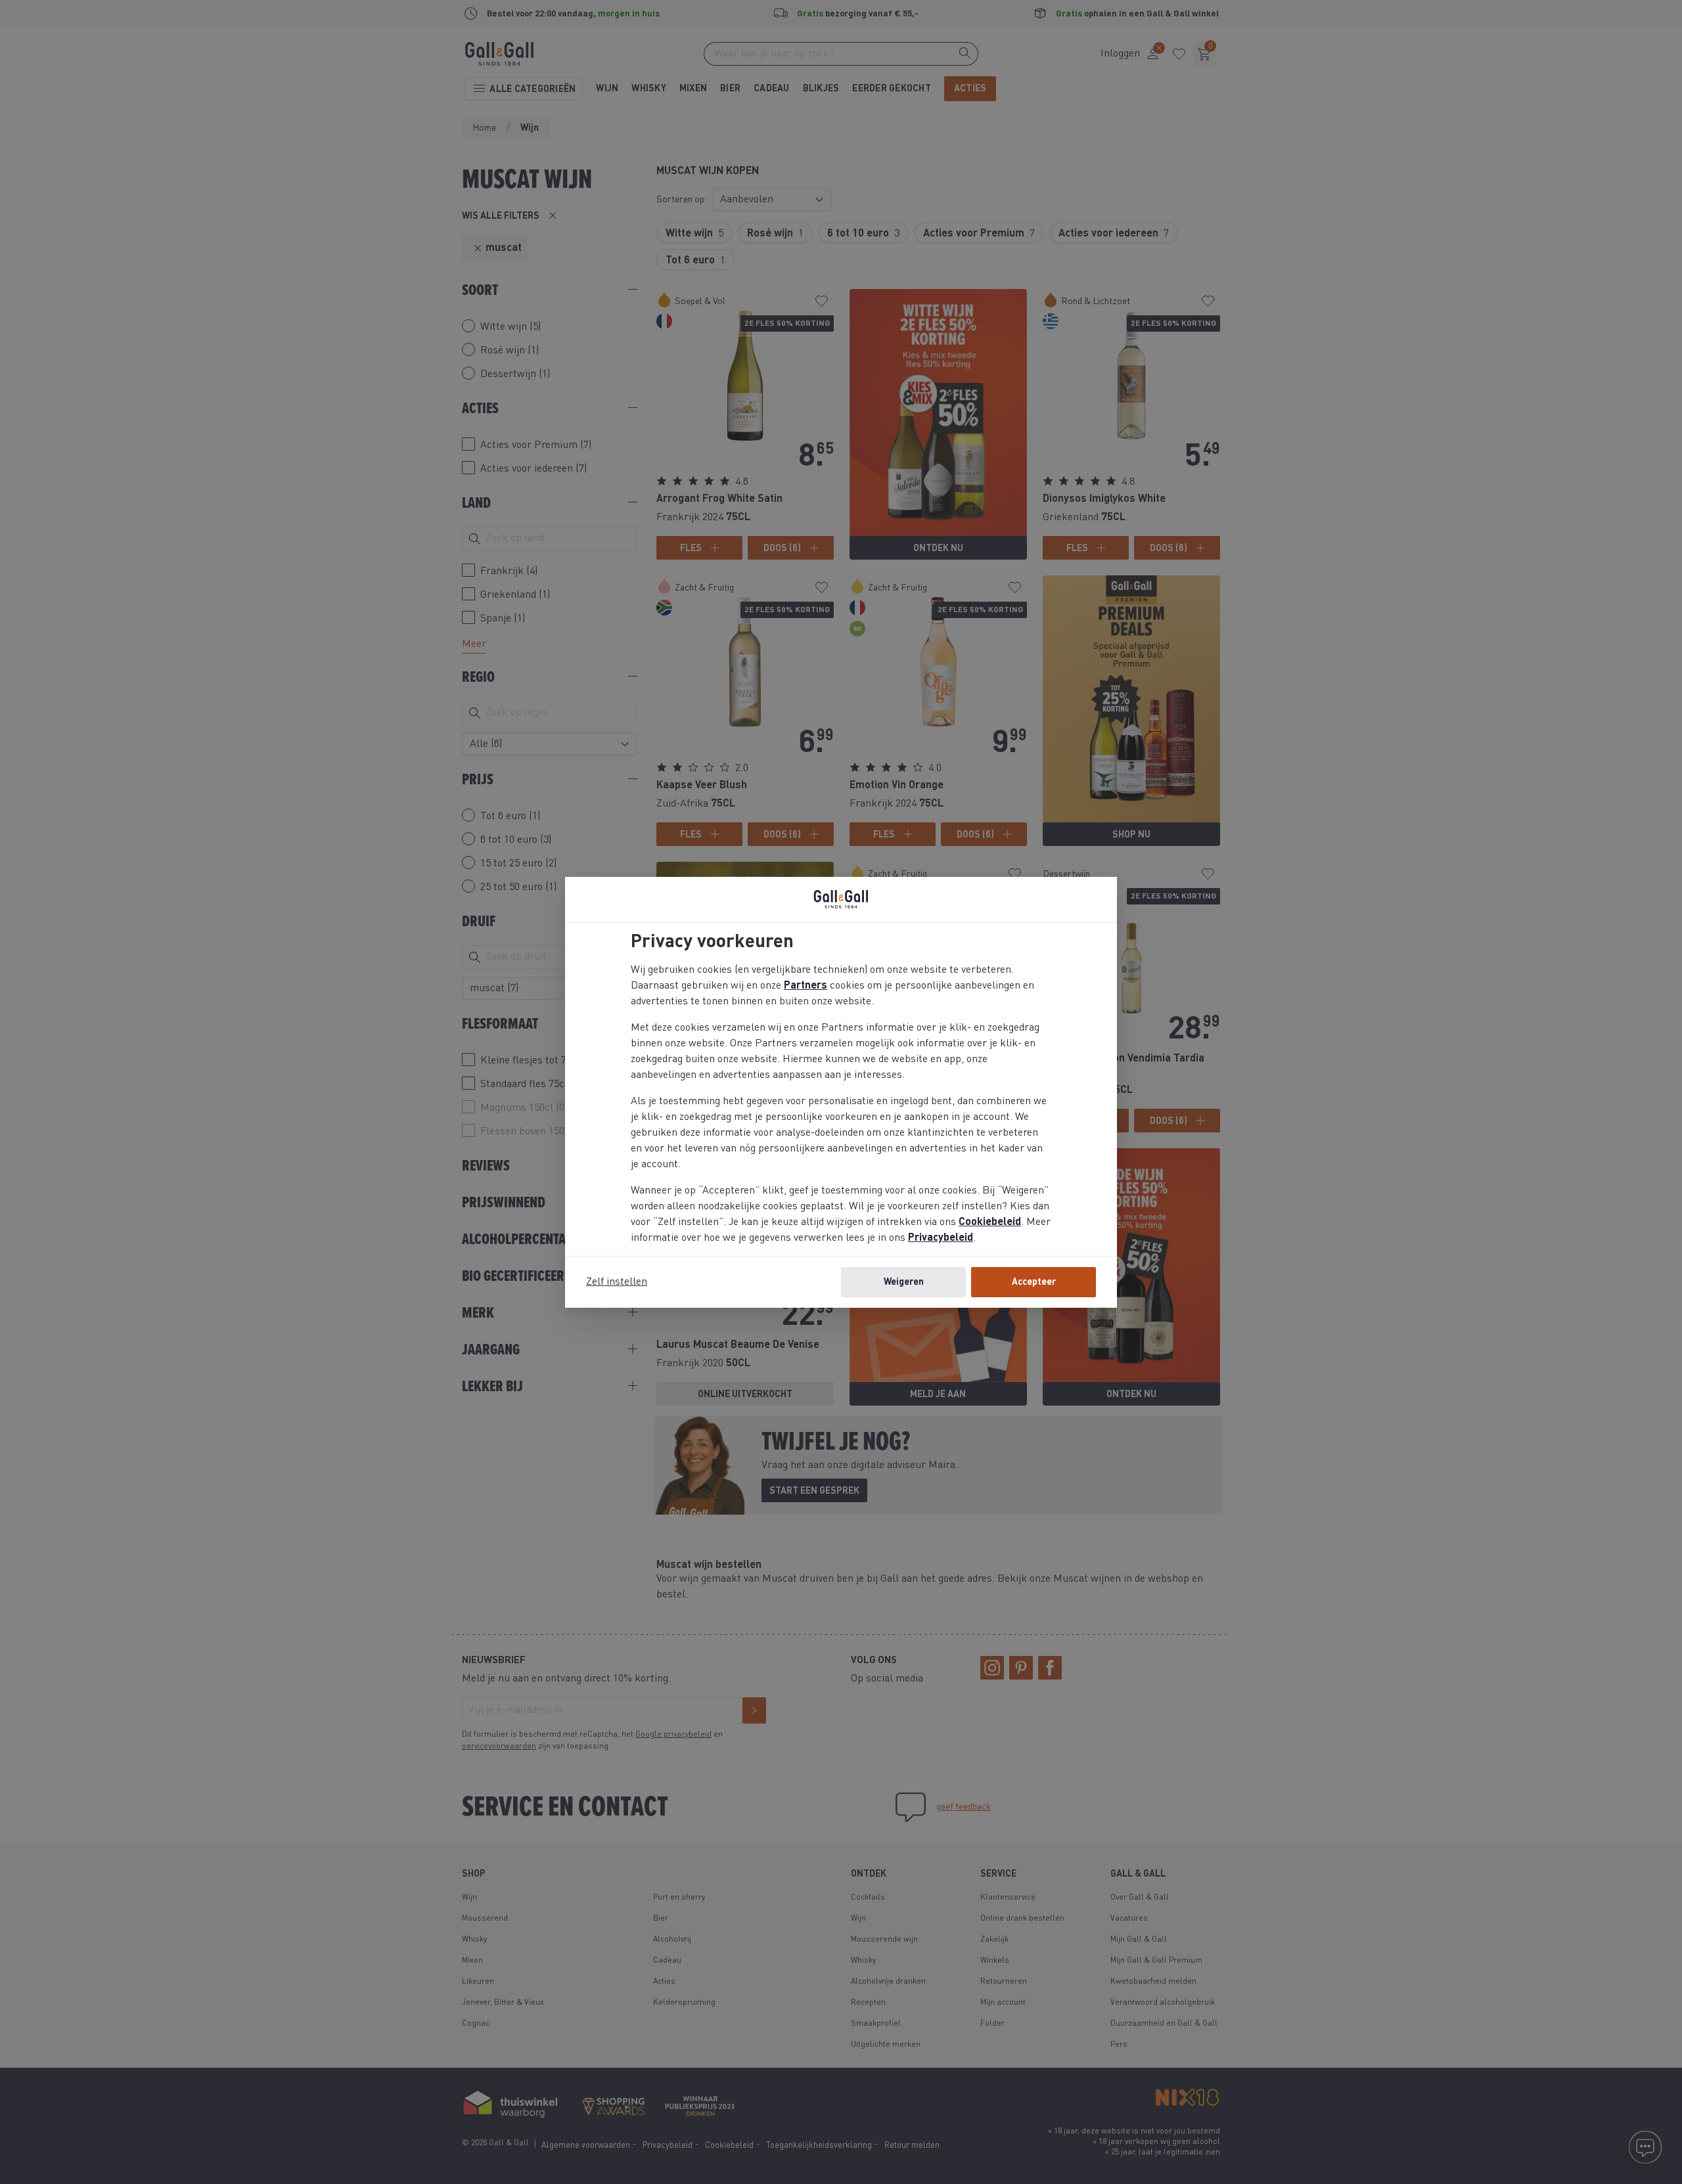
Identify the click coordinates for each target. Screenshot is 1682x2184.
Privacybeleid (941, 1238)
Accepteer (1034, 1282)
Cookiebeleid (990, 1222)
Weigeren (904, 1282)
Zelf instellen (617, 1282)
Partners (806, 986)
